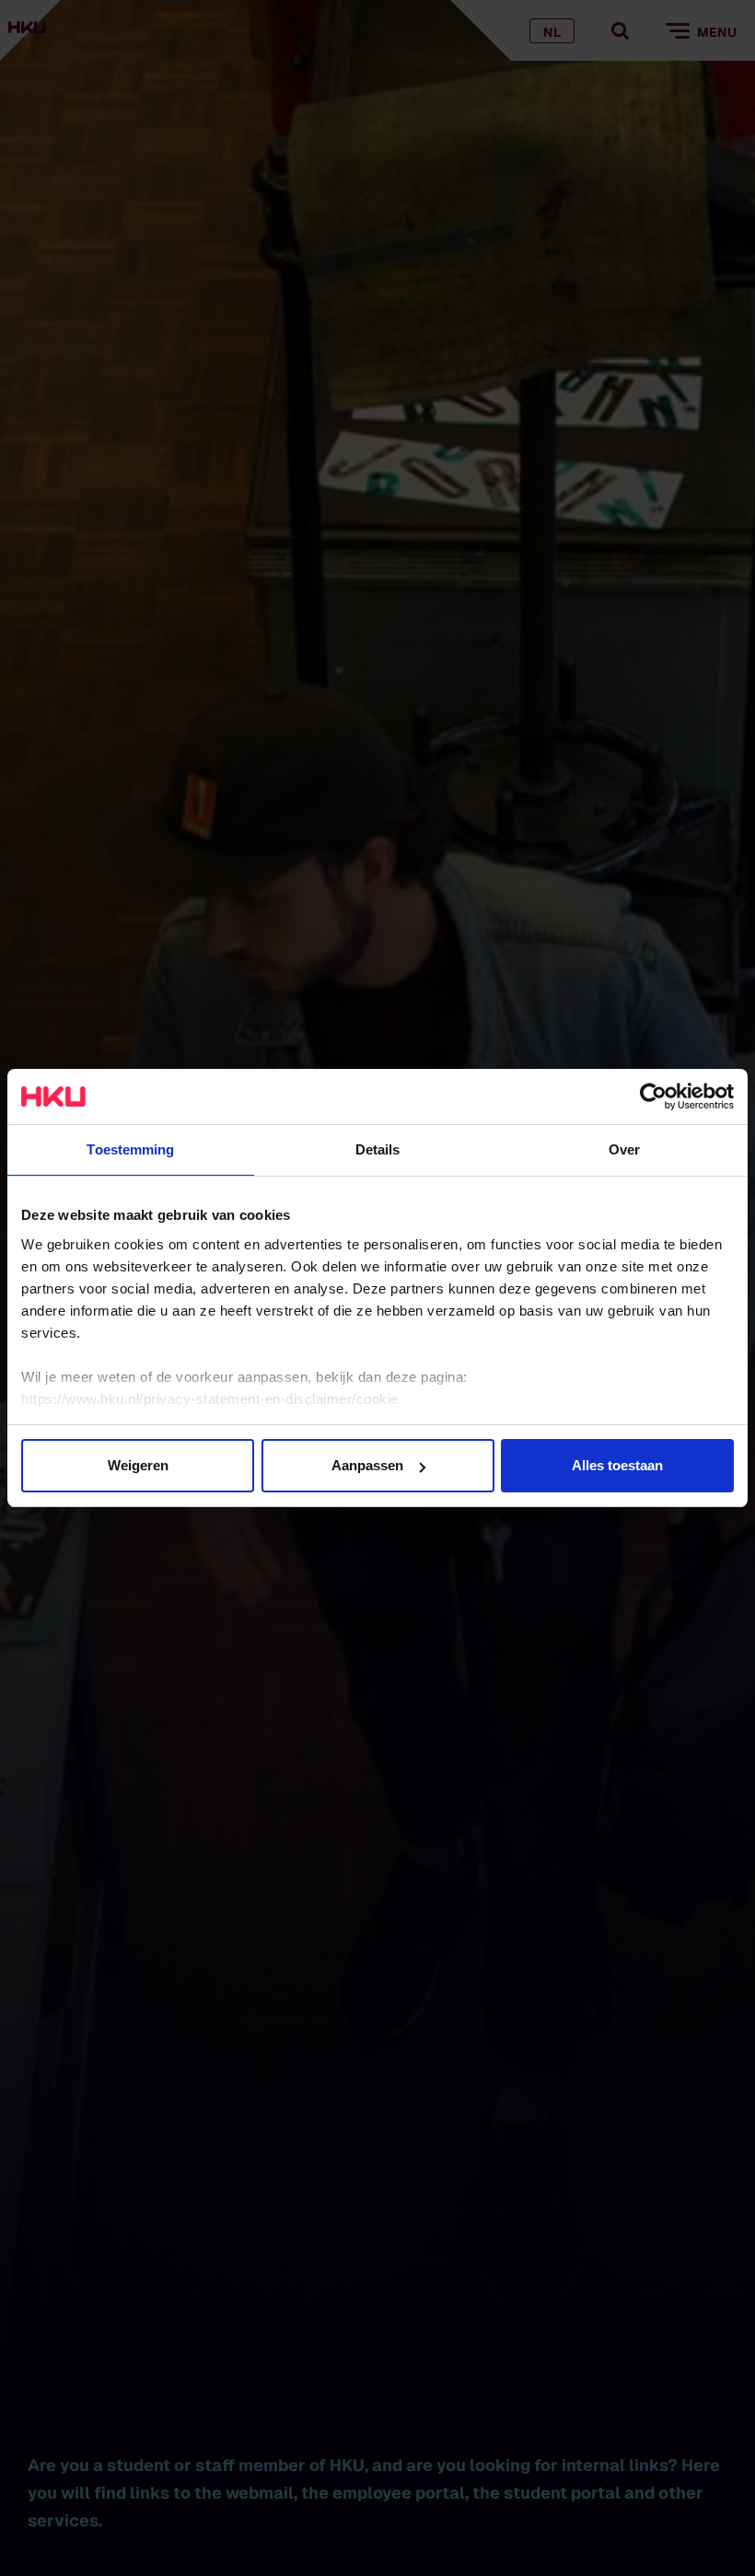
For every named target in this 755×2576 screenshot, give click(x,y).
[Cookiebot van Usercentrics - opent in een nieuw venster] (653, 1097)
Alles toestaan (617, 1465)
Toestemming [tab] (130, 1149)
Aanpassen (367, 1465)
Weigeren (138, 1465)
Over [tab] (624, 1149)
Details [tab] (378, 1149)
